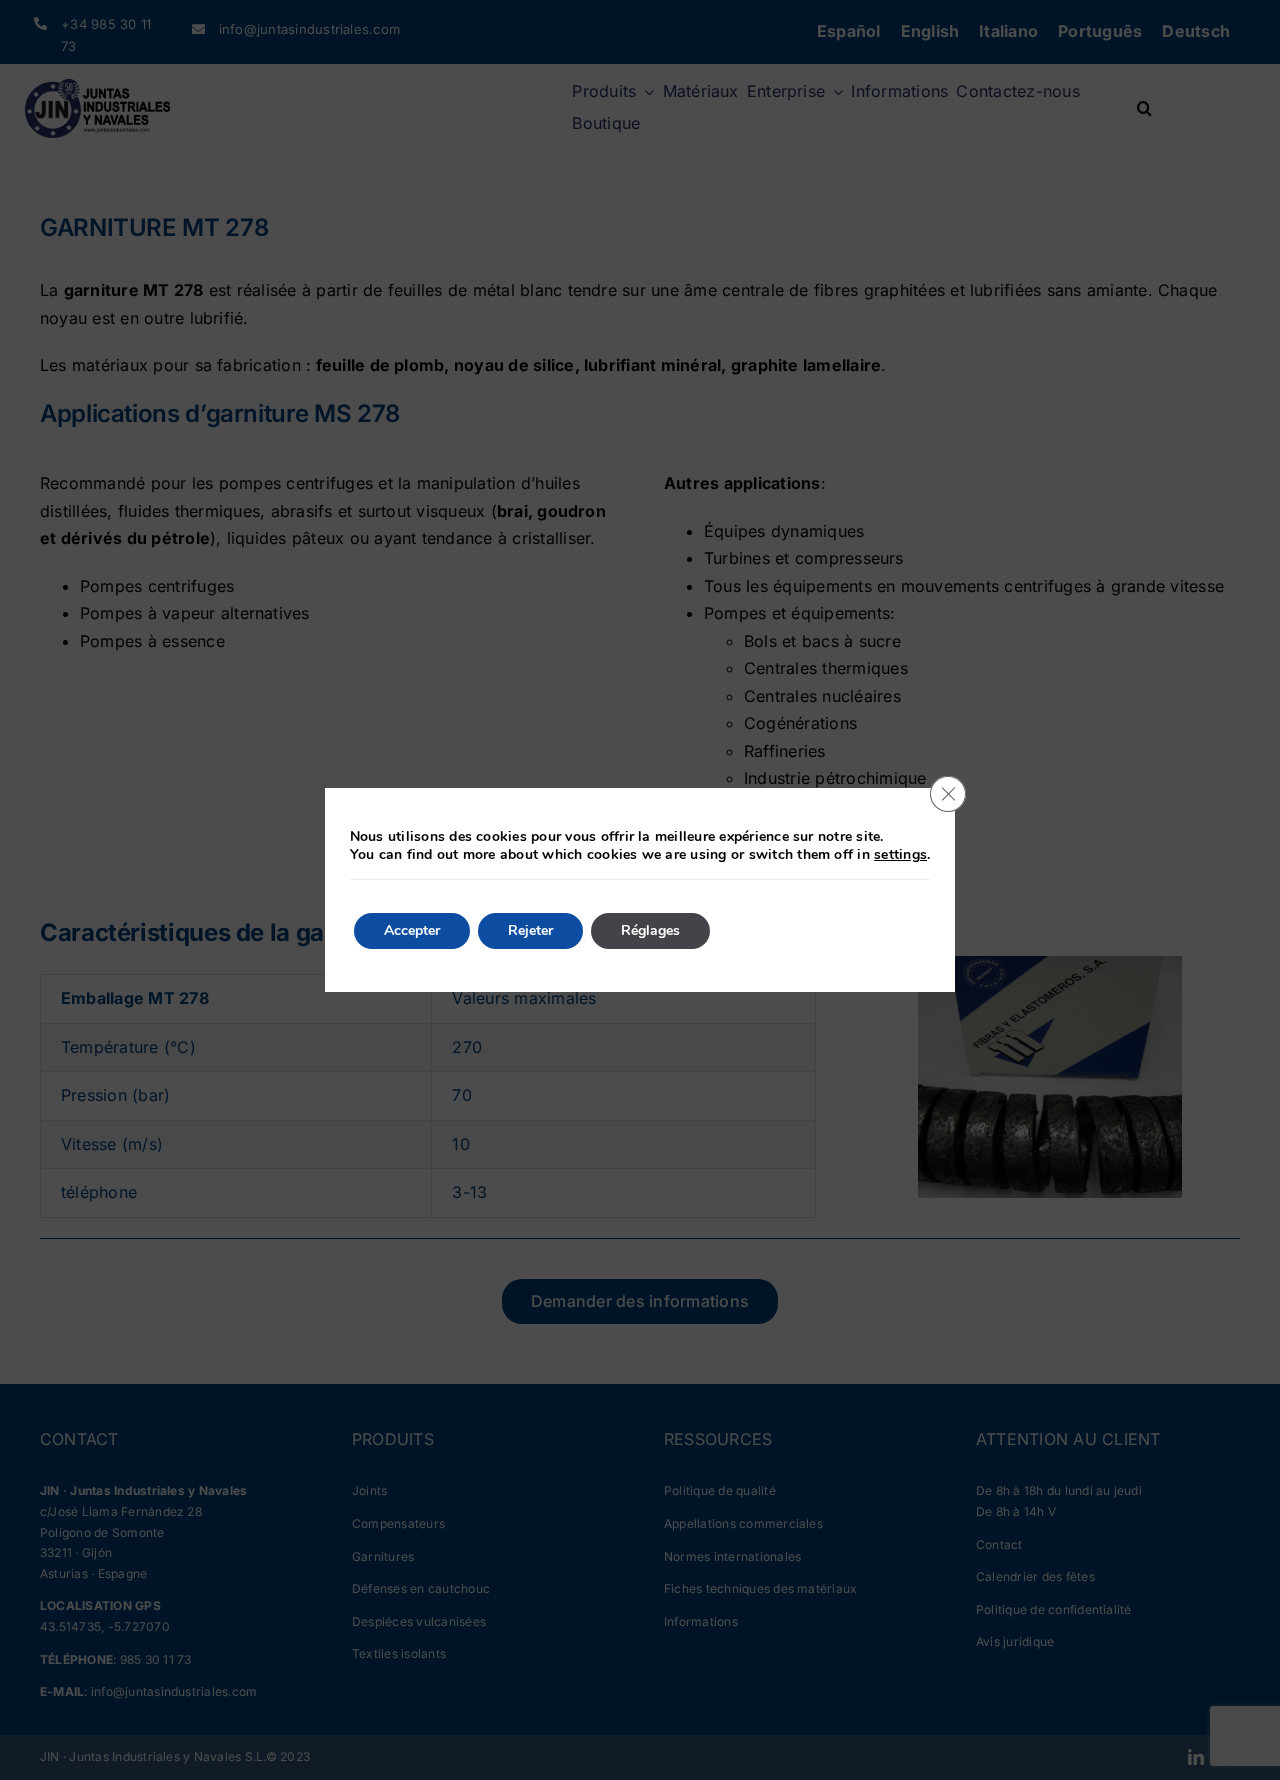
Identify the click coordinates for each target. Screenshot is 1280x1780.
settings (900, 855)
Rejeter (530, 930)
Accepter (412, 930)
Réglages (650, 930)
